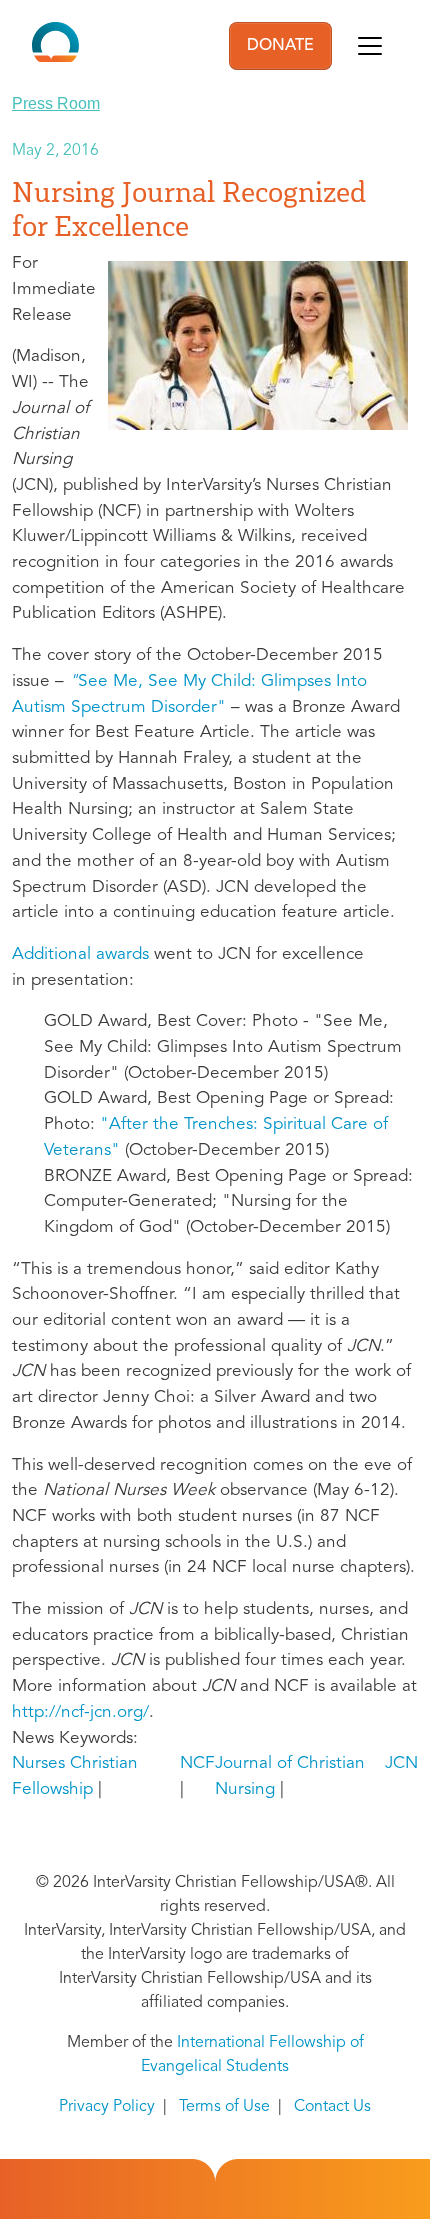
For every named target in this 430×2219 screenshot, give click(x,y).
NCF (197, 1763)
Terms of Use (224, 2107)
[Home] (55, 46)
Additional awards (80, 954)
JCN (401, 1763)
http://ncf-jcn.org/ (80, 1712)
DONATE (280, 46)
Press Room (56, 103)
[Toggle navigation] (370, 46)
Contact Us (332, 2107)
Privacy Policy (107, 2107)
